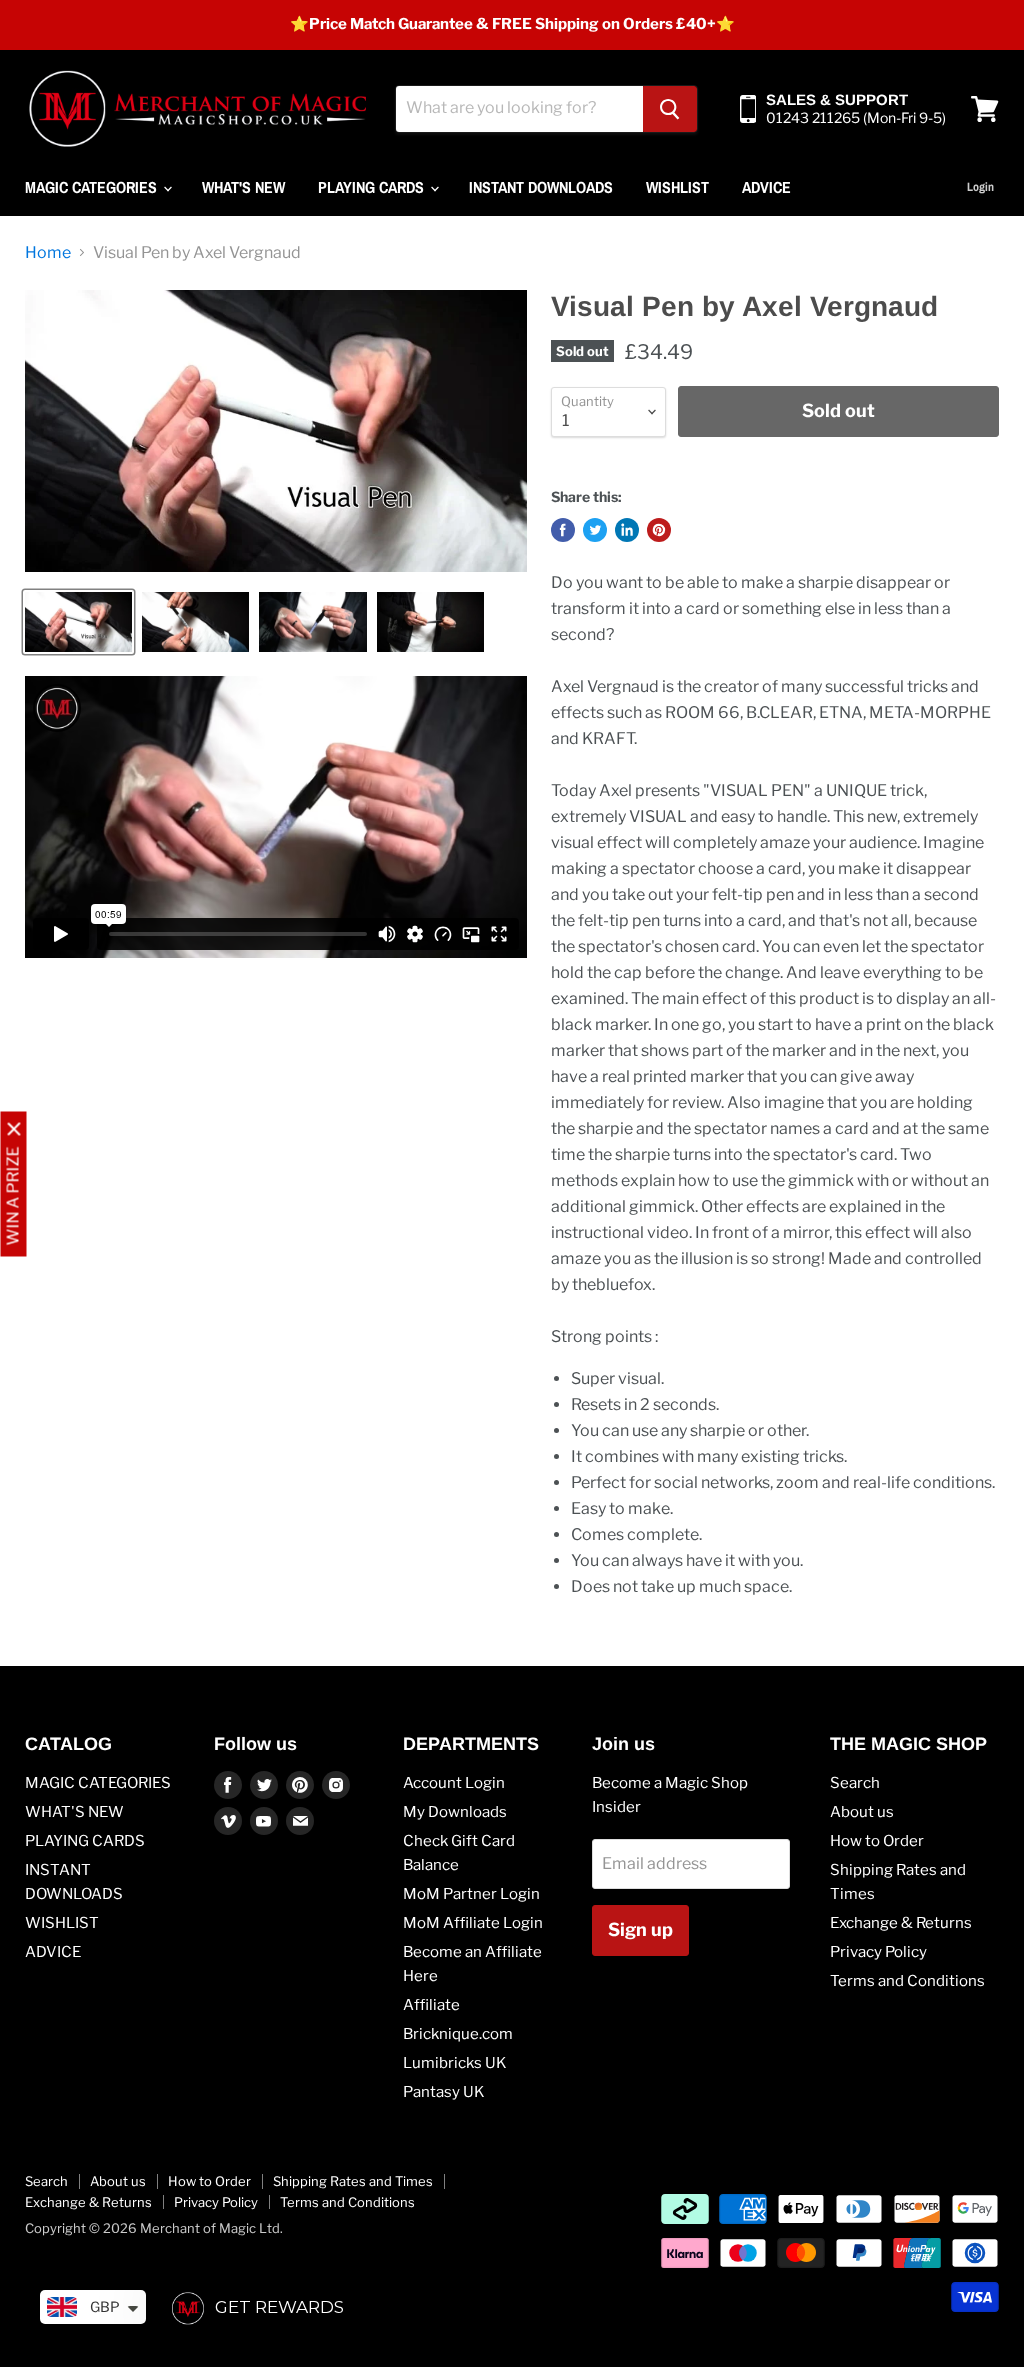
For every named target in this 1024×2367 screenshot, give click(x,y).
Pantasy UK (444, 2092)
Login (980, 187)
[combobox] (519, 109)
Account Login (454, 1783)
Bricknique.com (458, 2034)
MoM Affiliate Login (473, 1923)
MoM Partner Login (471, 1894)
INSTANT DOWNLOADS (541, 187)
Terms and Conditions (907, 1981)
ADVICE (766, 187)
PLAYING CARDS (373, 187)
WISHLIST (677, 187)
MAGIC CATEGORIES (93, 187)
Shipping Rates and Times (353, 2181)
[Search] (670, 109)
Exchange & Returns (901, 1923)
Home (48, 253)
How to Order (877, 1841)
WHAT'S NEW (243, 187)
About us (862, 1812)
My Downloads (455, 1812)
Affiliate (431, 2005)
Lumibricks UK (455, 2063)
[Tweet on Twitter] (595, 530)
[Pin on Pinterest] (659, 530)
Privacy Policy (878, 1952)
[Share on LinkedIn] (627, 530)
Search (855, 1783)
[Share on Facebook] (563, 530)
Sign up (640, 1929)
